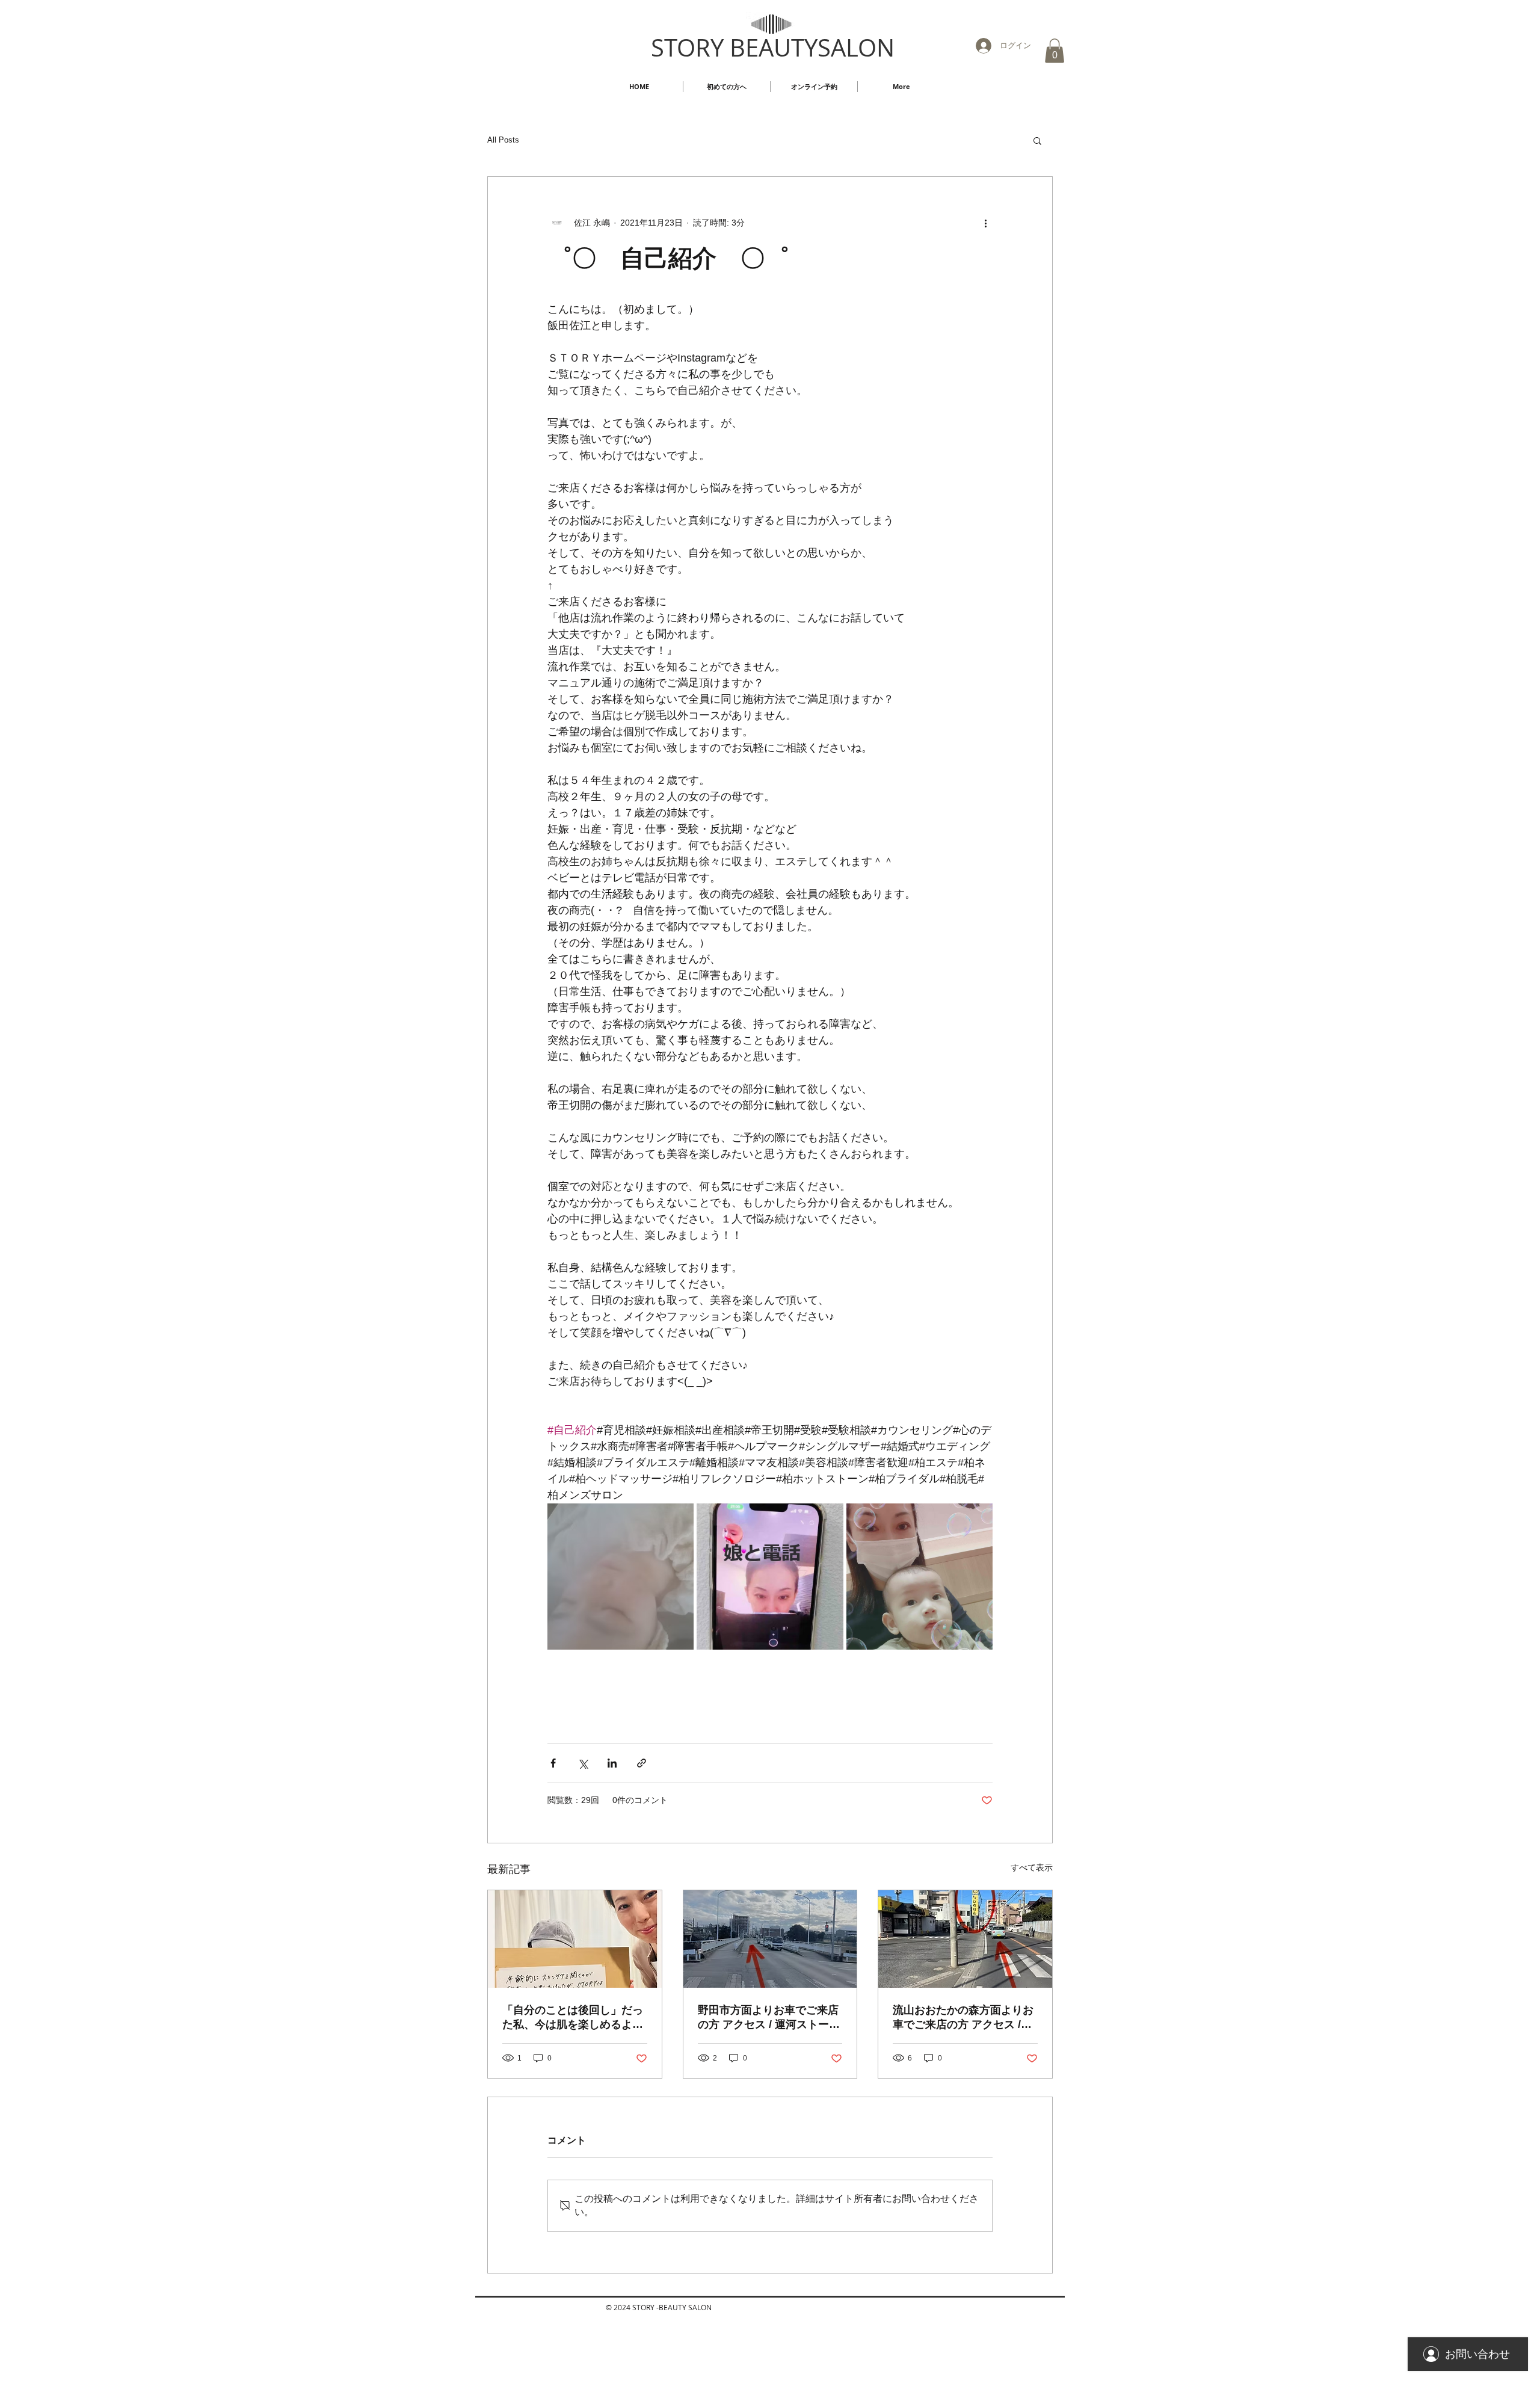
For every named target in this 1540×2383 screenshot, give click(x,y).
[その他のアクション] (985, 223)
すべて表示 (1032, 1867)
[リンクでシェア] (642, 1763)
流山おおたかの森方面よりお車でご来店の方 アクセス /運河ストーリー (963, 2018)
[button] (1055, 51)
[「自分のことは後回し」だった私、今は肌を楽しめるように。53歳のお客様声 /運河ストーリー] (575, 1939)
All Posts (503, 140)
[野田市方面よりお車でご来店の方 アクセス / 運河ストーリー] (770, 1939)
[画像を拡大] (621, 1577)
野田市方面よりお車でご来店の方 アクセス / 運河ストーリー (769, 2018)
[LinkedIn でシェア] (612, 1763)
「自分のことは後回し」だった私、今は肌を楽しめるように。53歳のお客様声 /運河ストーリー (573, 2018)
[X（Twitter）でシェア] (583, 1763)
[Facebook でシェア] (553, 1763)
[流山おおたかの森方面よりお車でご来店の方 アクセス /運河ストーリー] (965, 1939)
